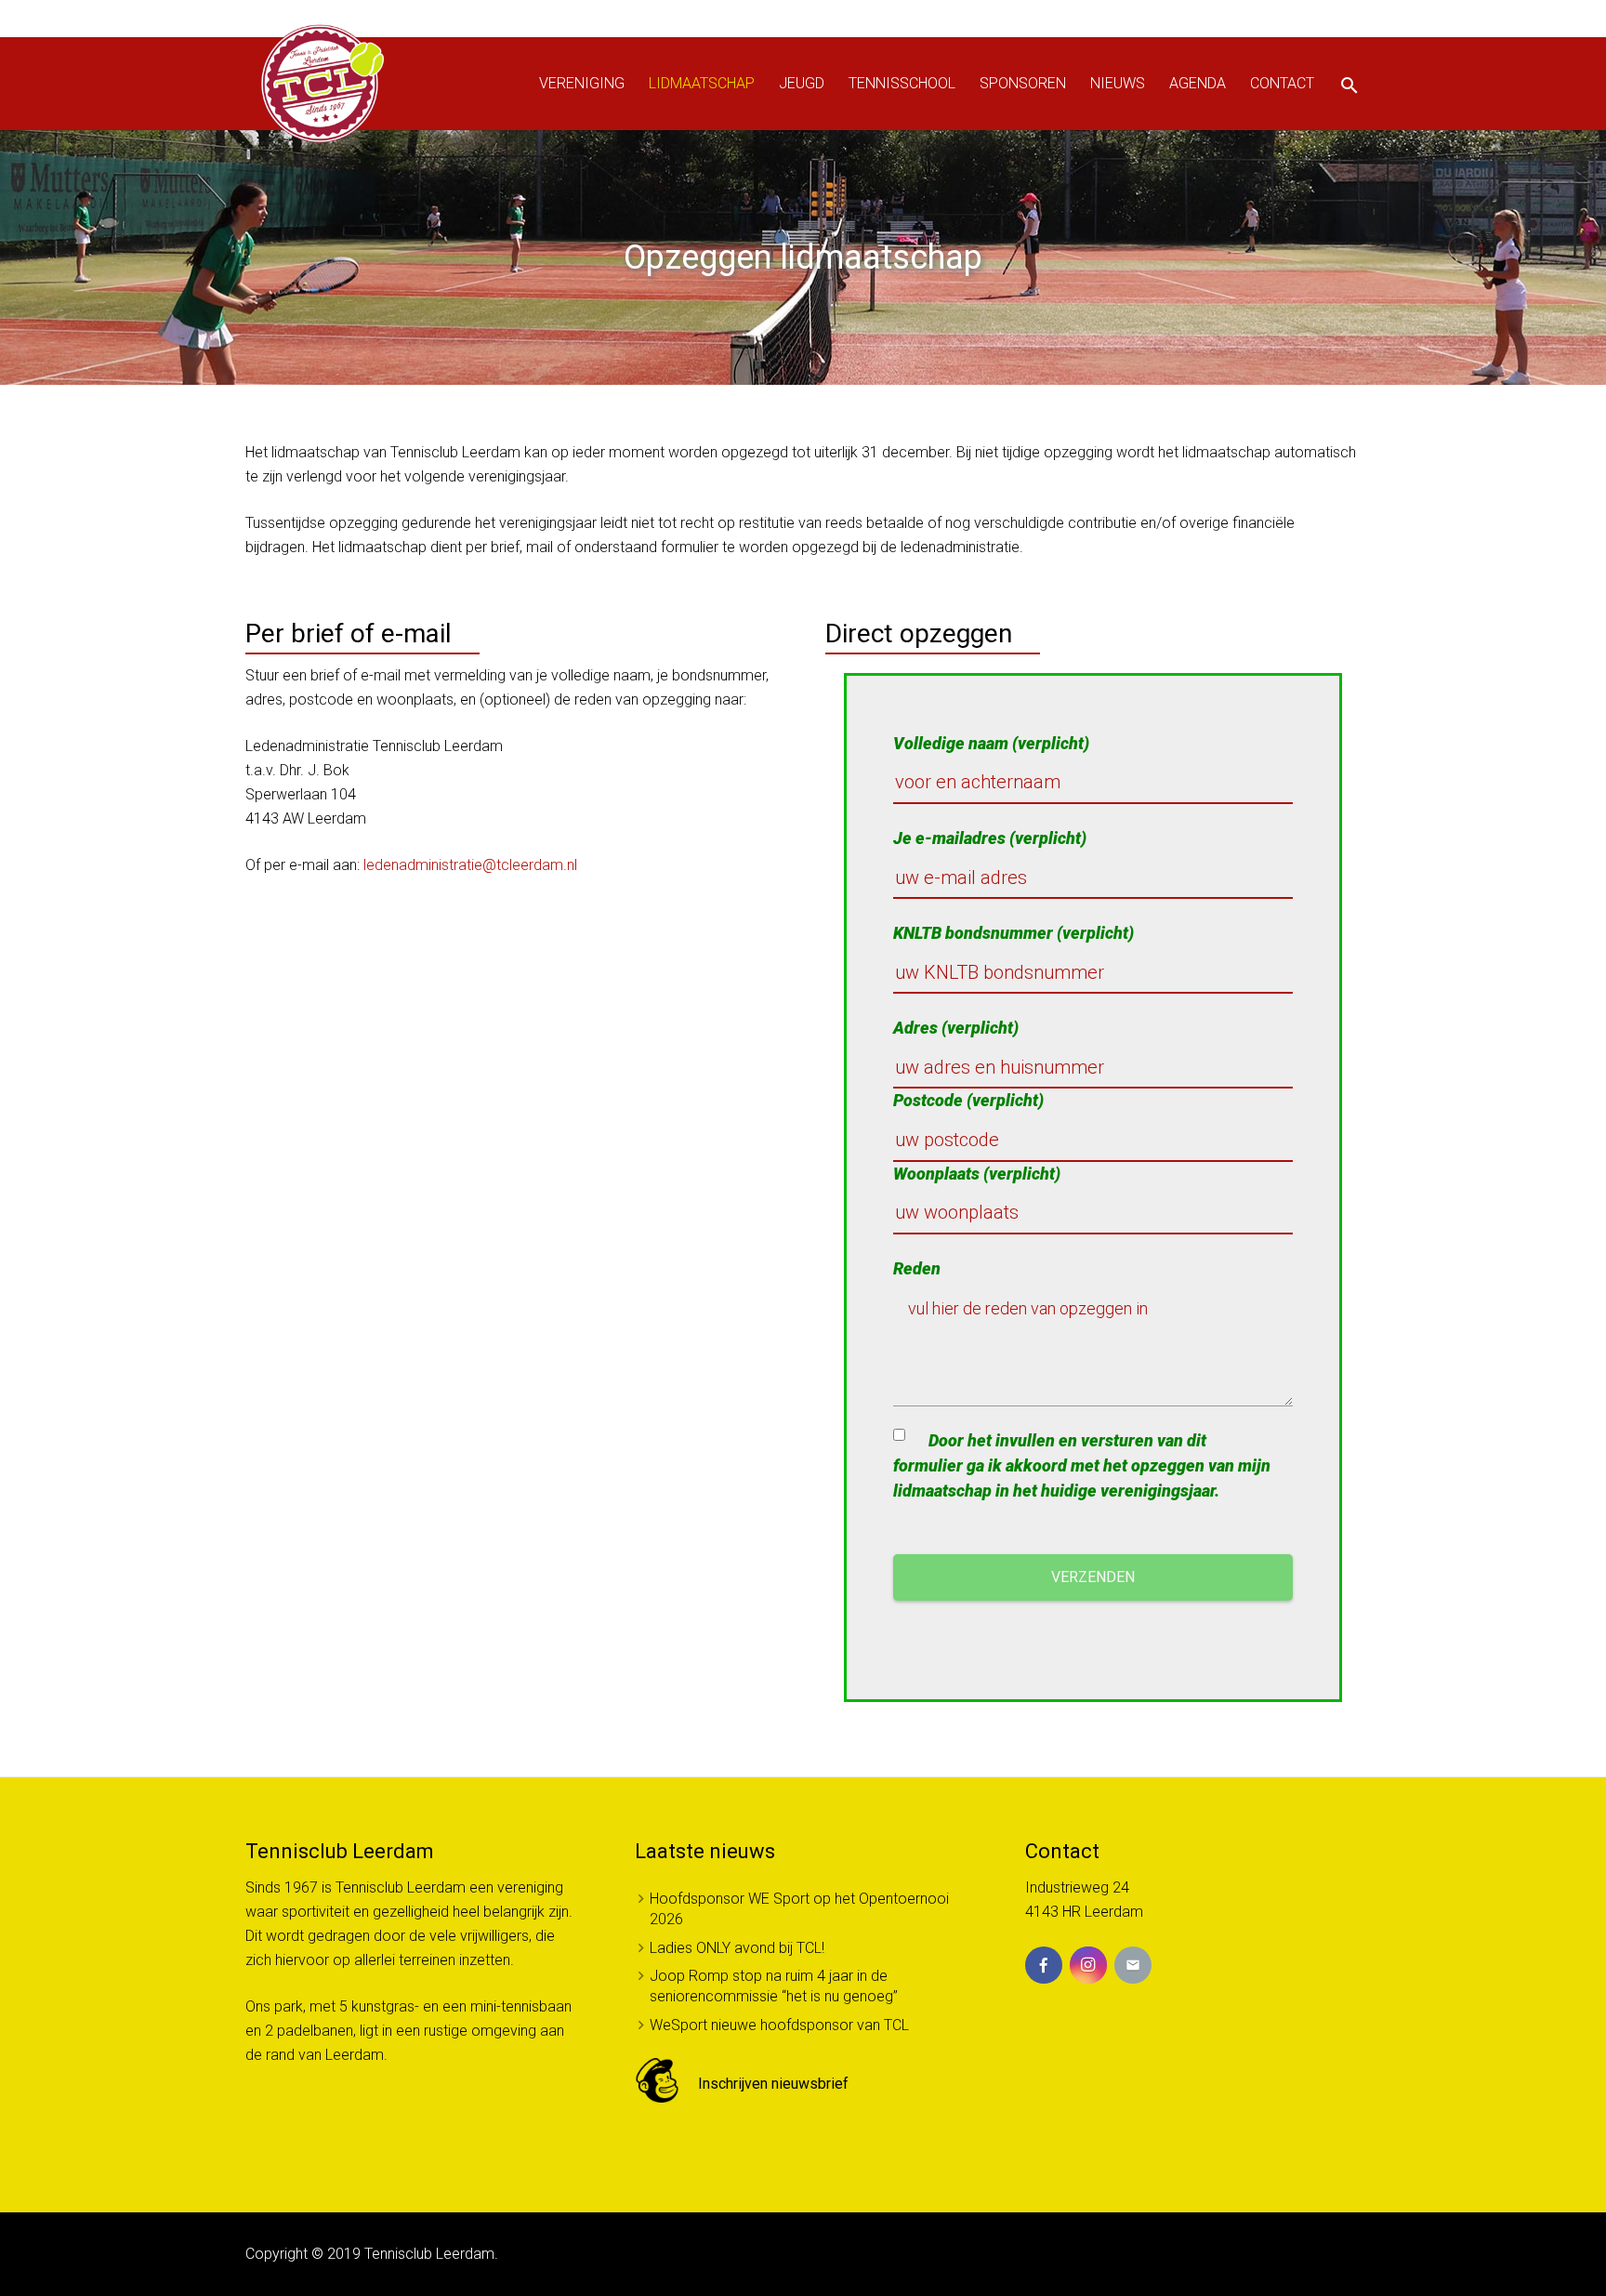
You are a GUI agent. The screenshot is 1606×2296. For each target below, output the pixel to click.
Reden (917, 1268)
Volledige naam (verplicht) (991, 743)
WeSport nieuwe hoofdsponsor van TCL (779, 2025)
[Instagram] (1088, 1965)
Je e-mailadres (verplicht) (990, 838)
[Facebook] (1044, 1965)
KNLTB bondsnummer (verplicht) (1014, 933)
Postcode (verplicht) (968, 1100)
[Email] (1133, 1965)
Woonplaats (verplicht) (977, 1174)
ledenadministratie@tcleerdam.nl (470, 865)
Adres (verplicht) (956, 1028)
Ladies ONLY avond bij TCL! (737, 1948)
